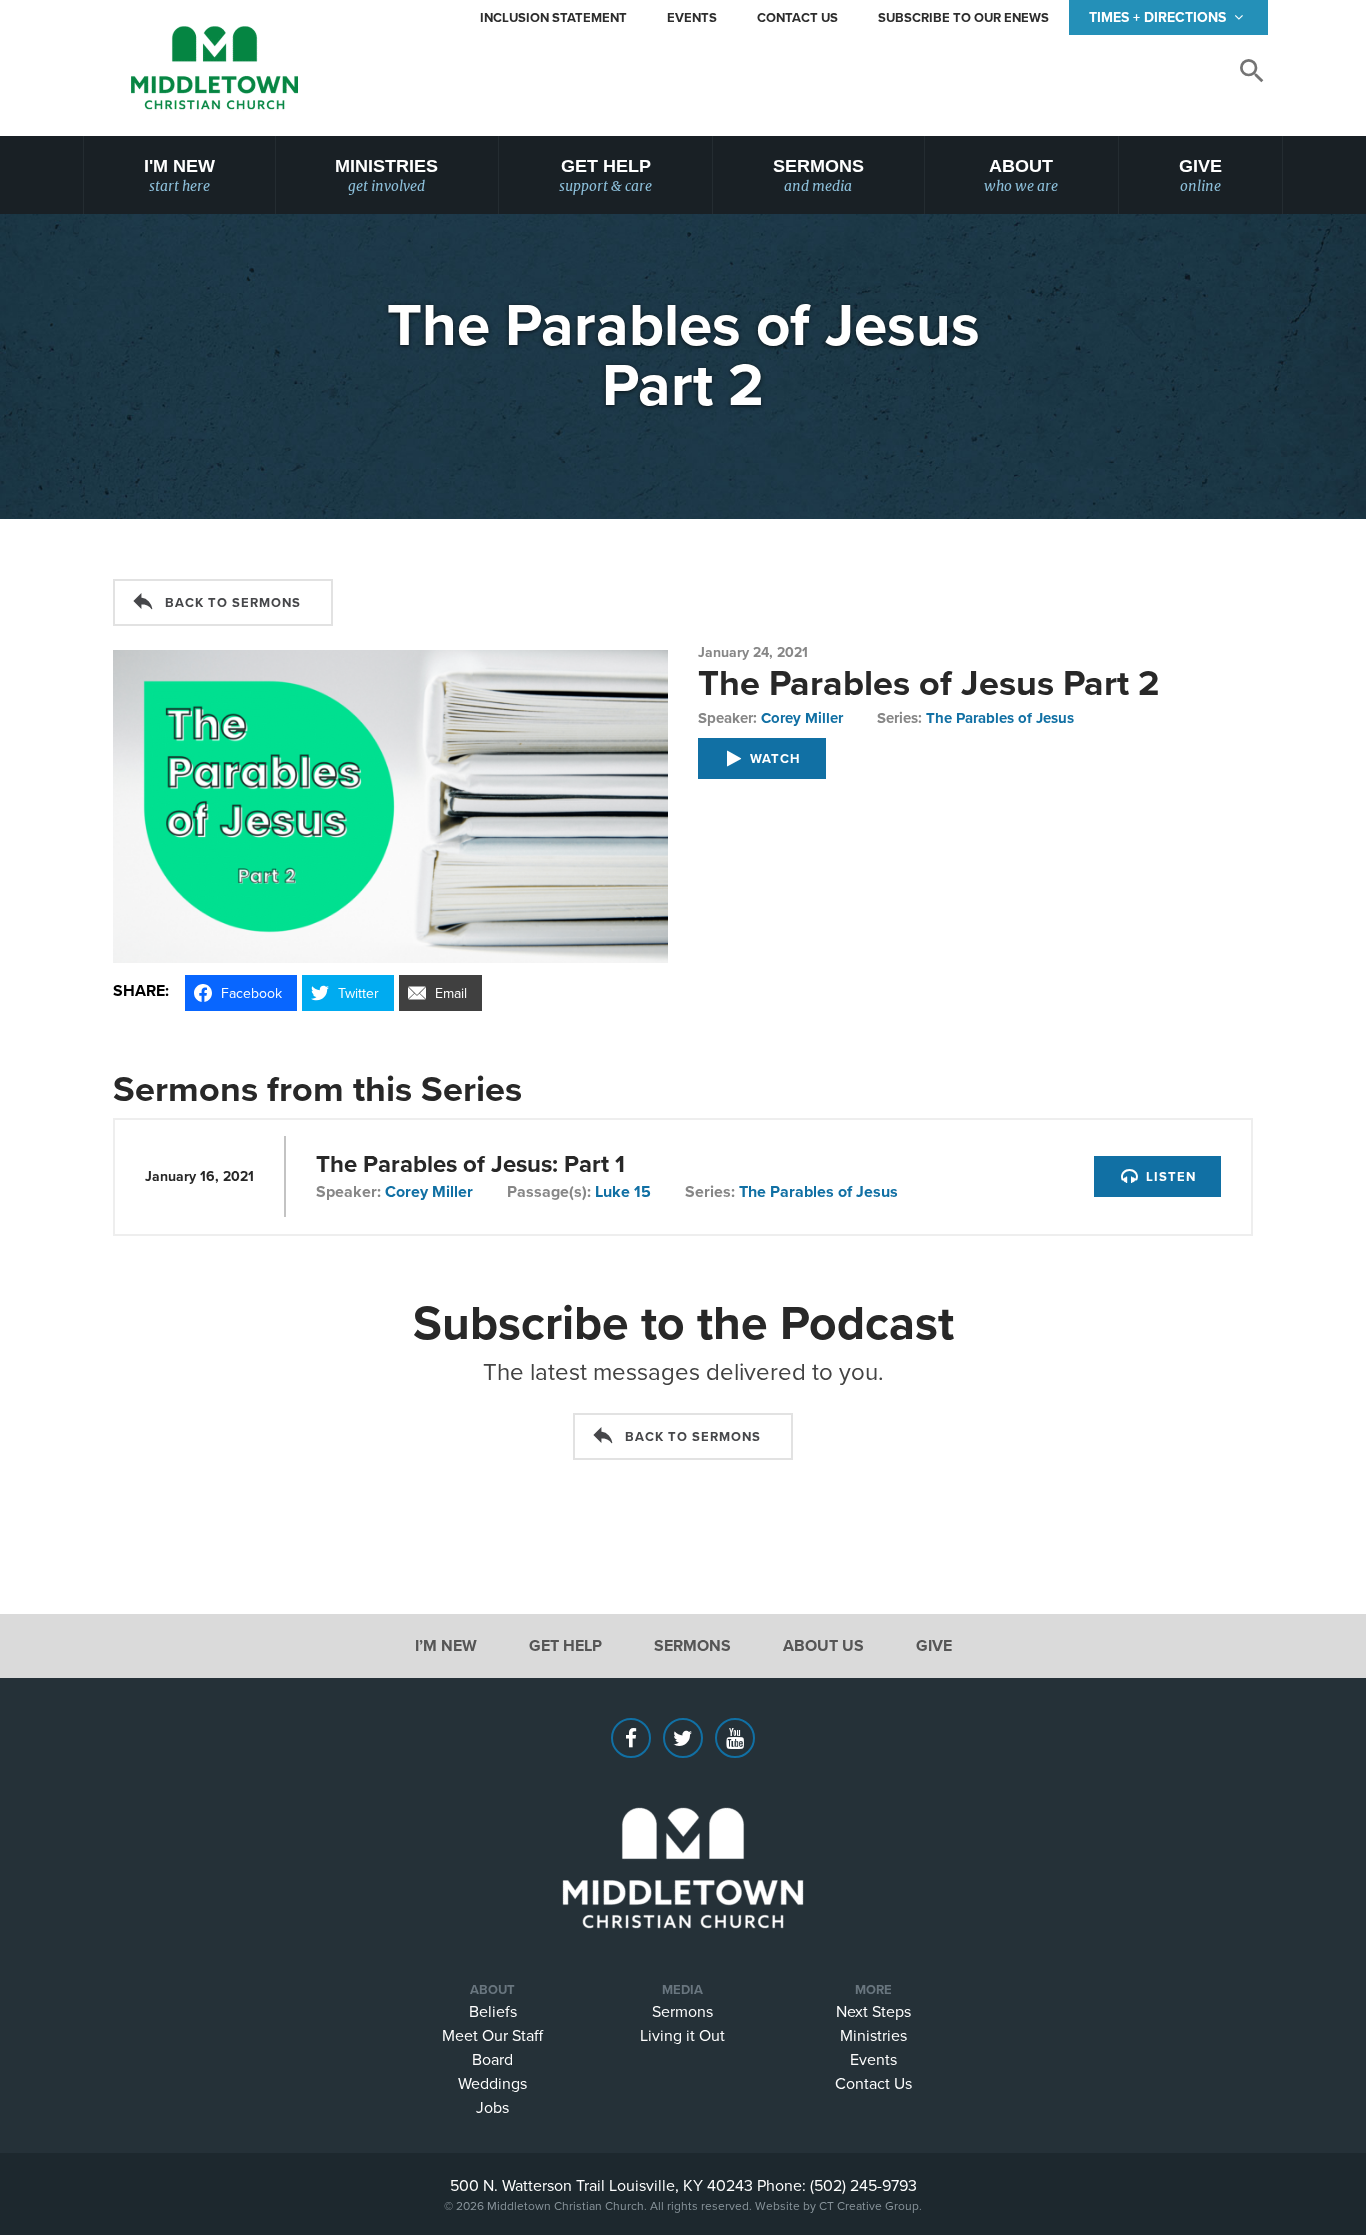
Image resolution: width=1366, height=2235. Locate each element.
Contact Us (797, 17)
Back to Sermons (233, 602)
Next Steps (873, 2011)
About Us (823, 1645)
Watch (773, 758)
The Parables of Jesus (1000, 718)
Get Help (605, 175)
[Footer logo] (683, 1838)
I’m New (446, 1645)
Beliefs (493, 2011)
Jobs (492, 2107)
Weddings (492, 2083)
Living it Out (682, 2035)
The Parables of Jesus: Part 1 (470, 1163)
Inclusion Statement (553, 17)
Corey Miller (802, 718)
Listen (1169, 1176)
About (1021, 175)
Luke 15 (623, 1191)
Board (492, 2059)
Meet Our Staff (492, 2035)
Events (692, 17)
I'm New (179, 175)
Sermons (818, 175)
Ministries (386, 175)
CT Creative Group (869, 2205)
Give (1200, 175)
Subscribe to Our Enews (963, 17)
